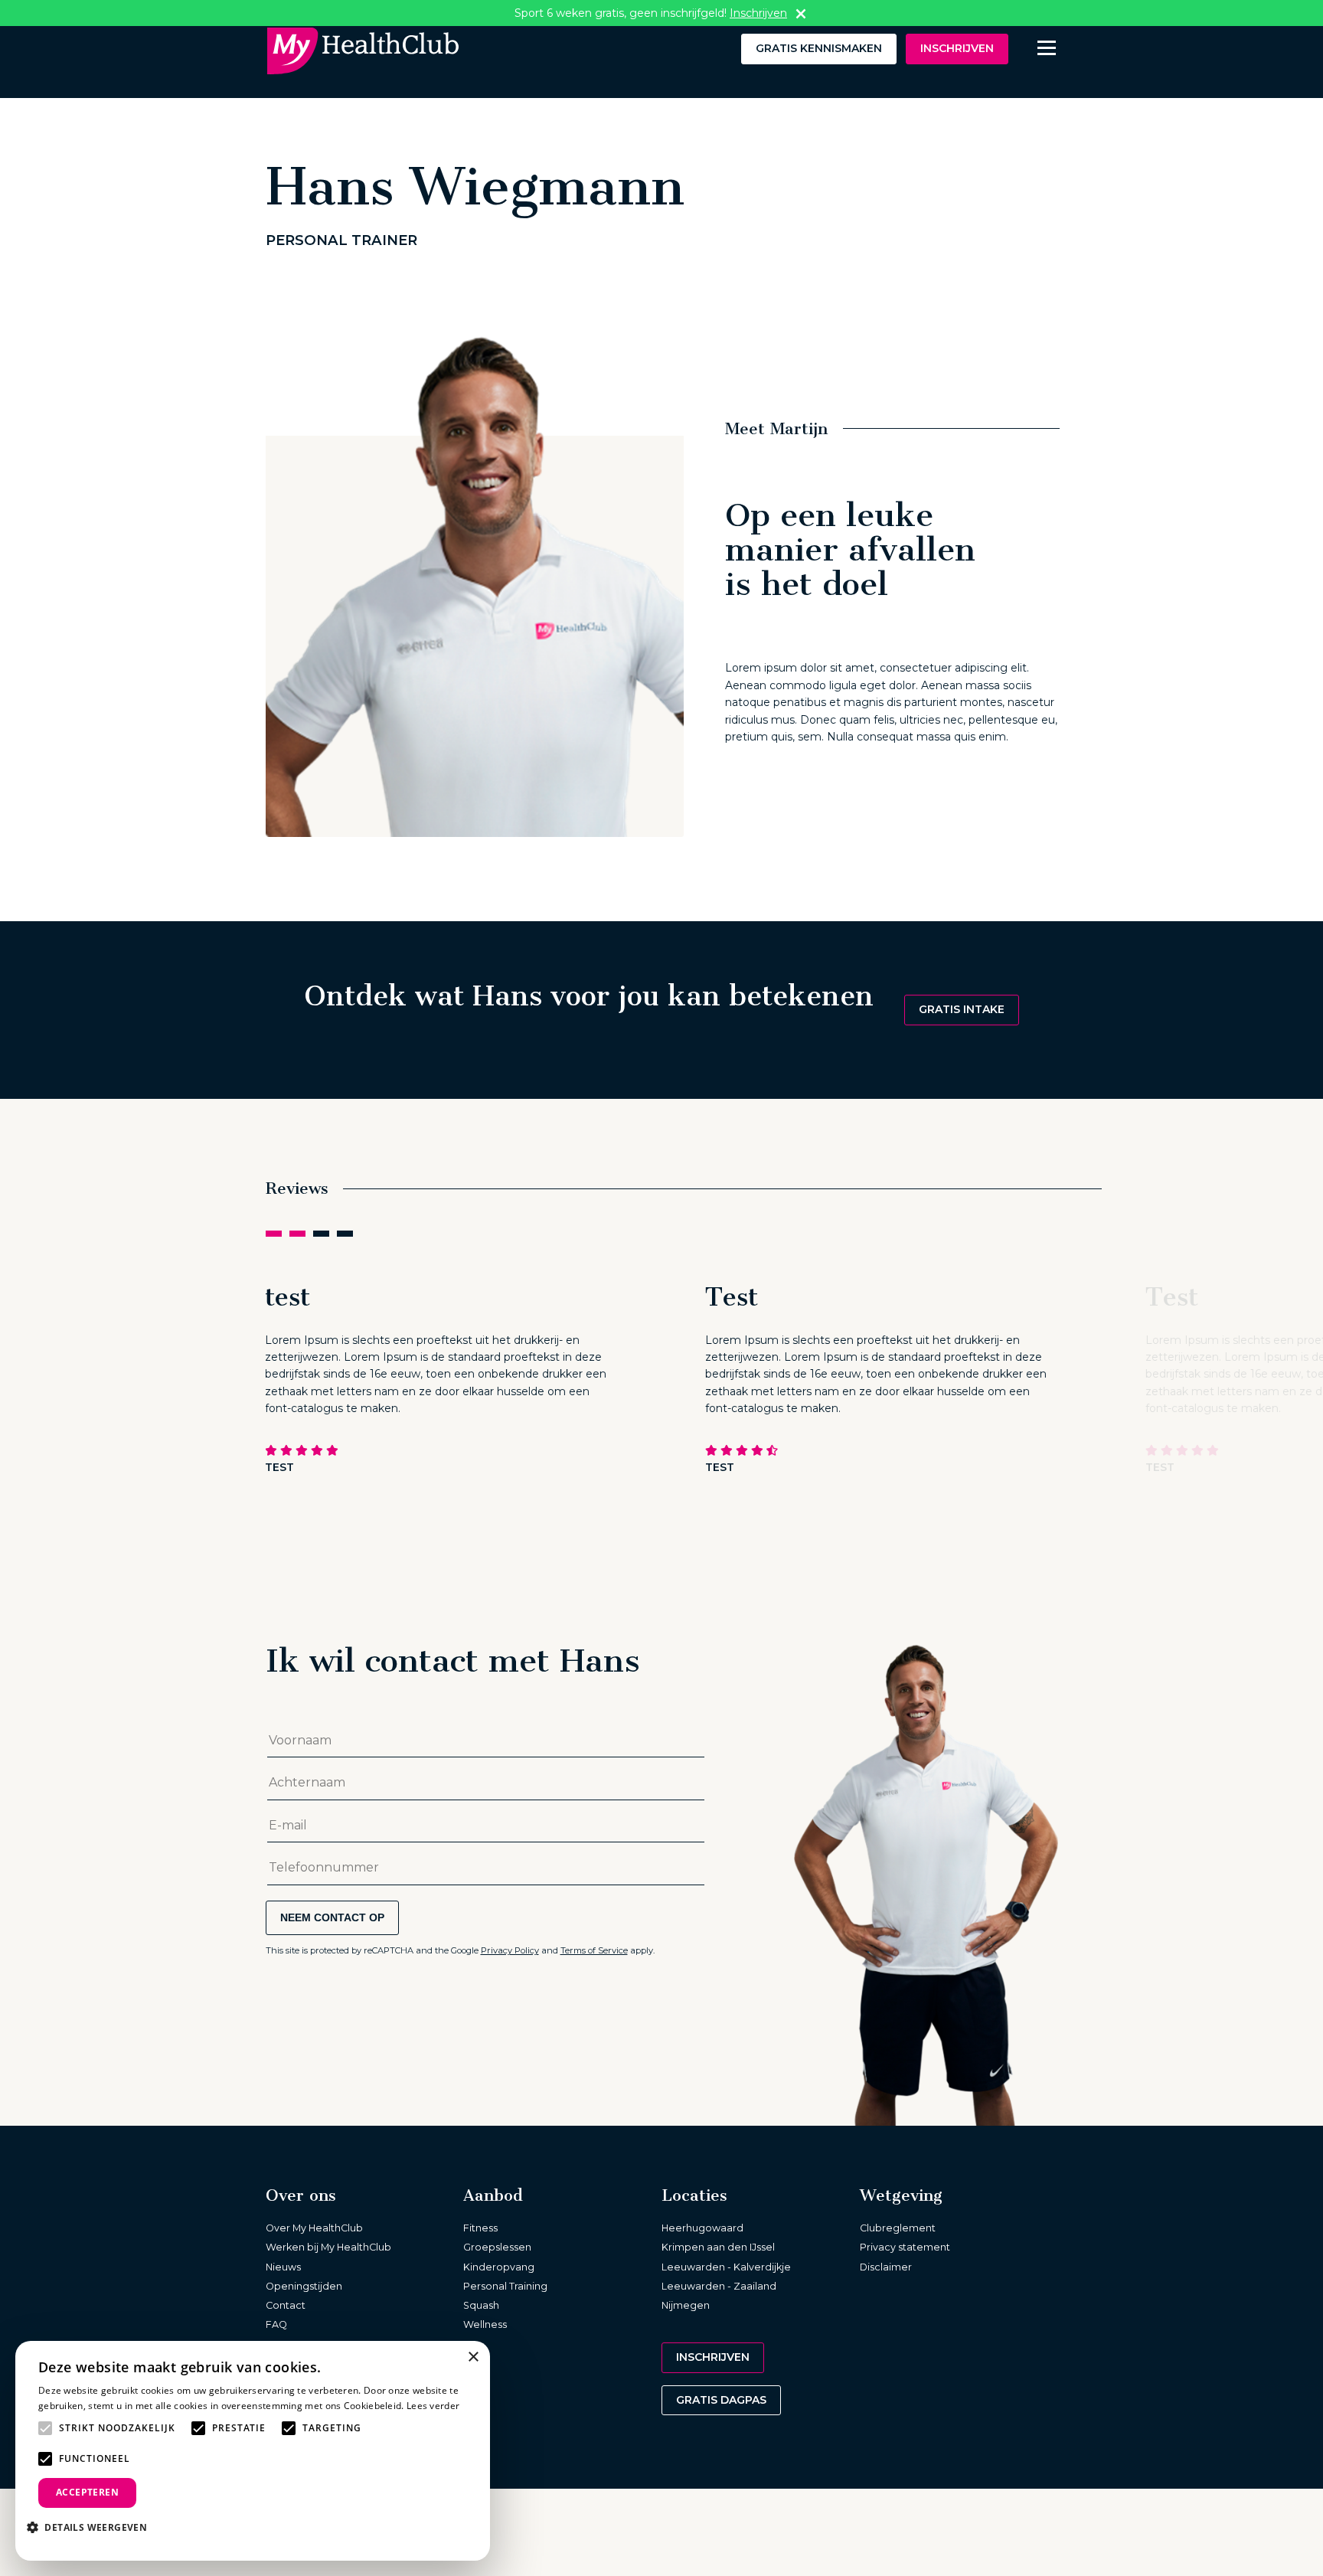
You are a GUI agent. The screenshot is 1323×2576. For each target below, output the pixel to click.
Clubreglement (898, 2228)
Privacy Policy (510, 1950)
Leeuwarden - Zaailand (719, 2286)
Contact (286, 2305)
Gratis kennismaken (819, 48)
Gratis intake (962, 1009)
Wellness (485, 2324)
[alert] (253, 2451)
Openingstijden (304, 2286)
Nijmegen (686, 2305)
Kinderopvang (499, 2267)
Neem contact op (332, 1917)
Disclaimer (886, 2267)
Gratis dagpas (721, 2400)
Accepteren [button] (87, 2492)
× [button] (473, 2357)
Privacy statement (905, 2247)
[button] (93, 2527)
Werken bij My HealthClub (328, 2247)
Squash (481, 2305)
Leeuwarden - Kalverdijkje (726, 2267)
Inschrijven (957, 48)
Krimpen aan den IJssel (718, 2247)
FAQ (276, 2324)
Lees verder (433, 2406)
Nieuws (283, 2267)
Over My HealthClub (314, 2228)
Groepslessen (497, 2247)
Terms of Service (594, 1950)
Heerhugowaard (702, 2228)
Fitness (480, 2228)
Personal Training (505, 2286)
